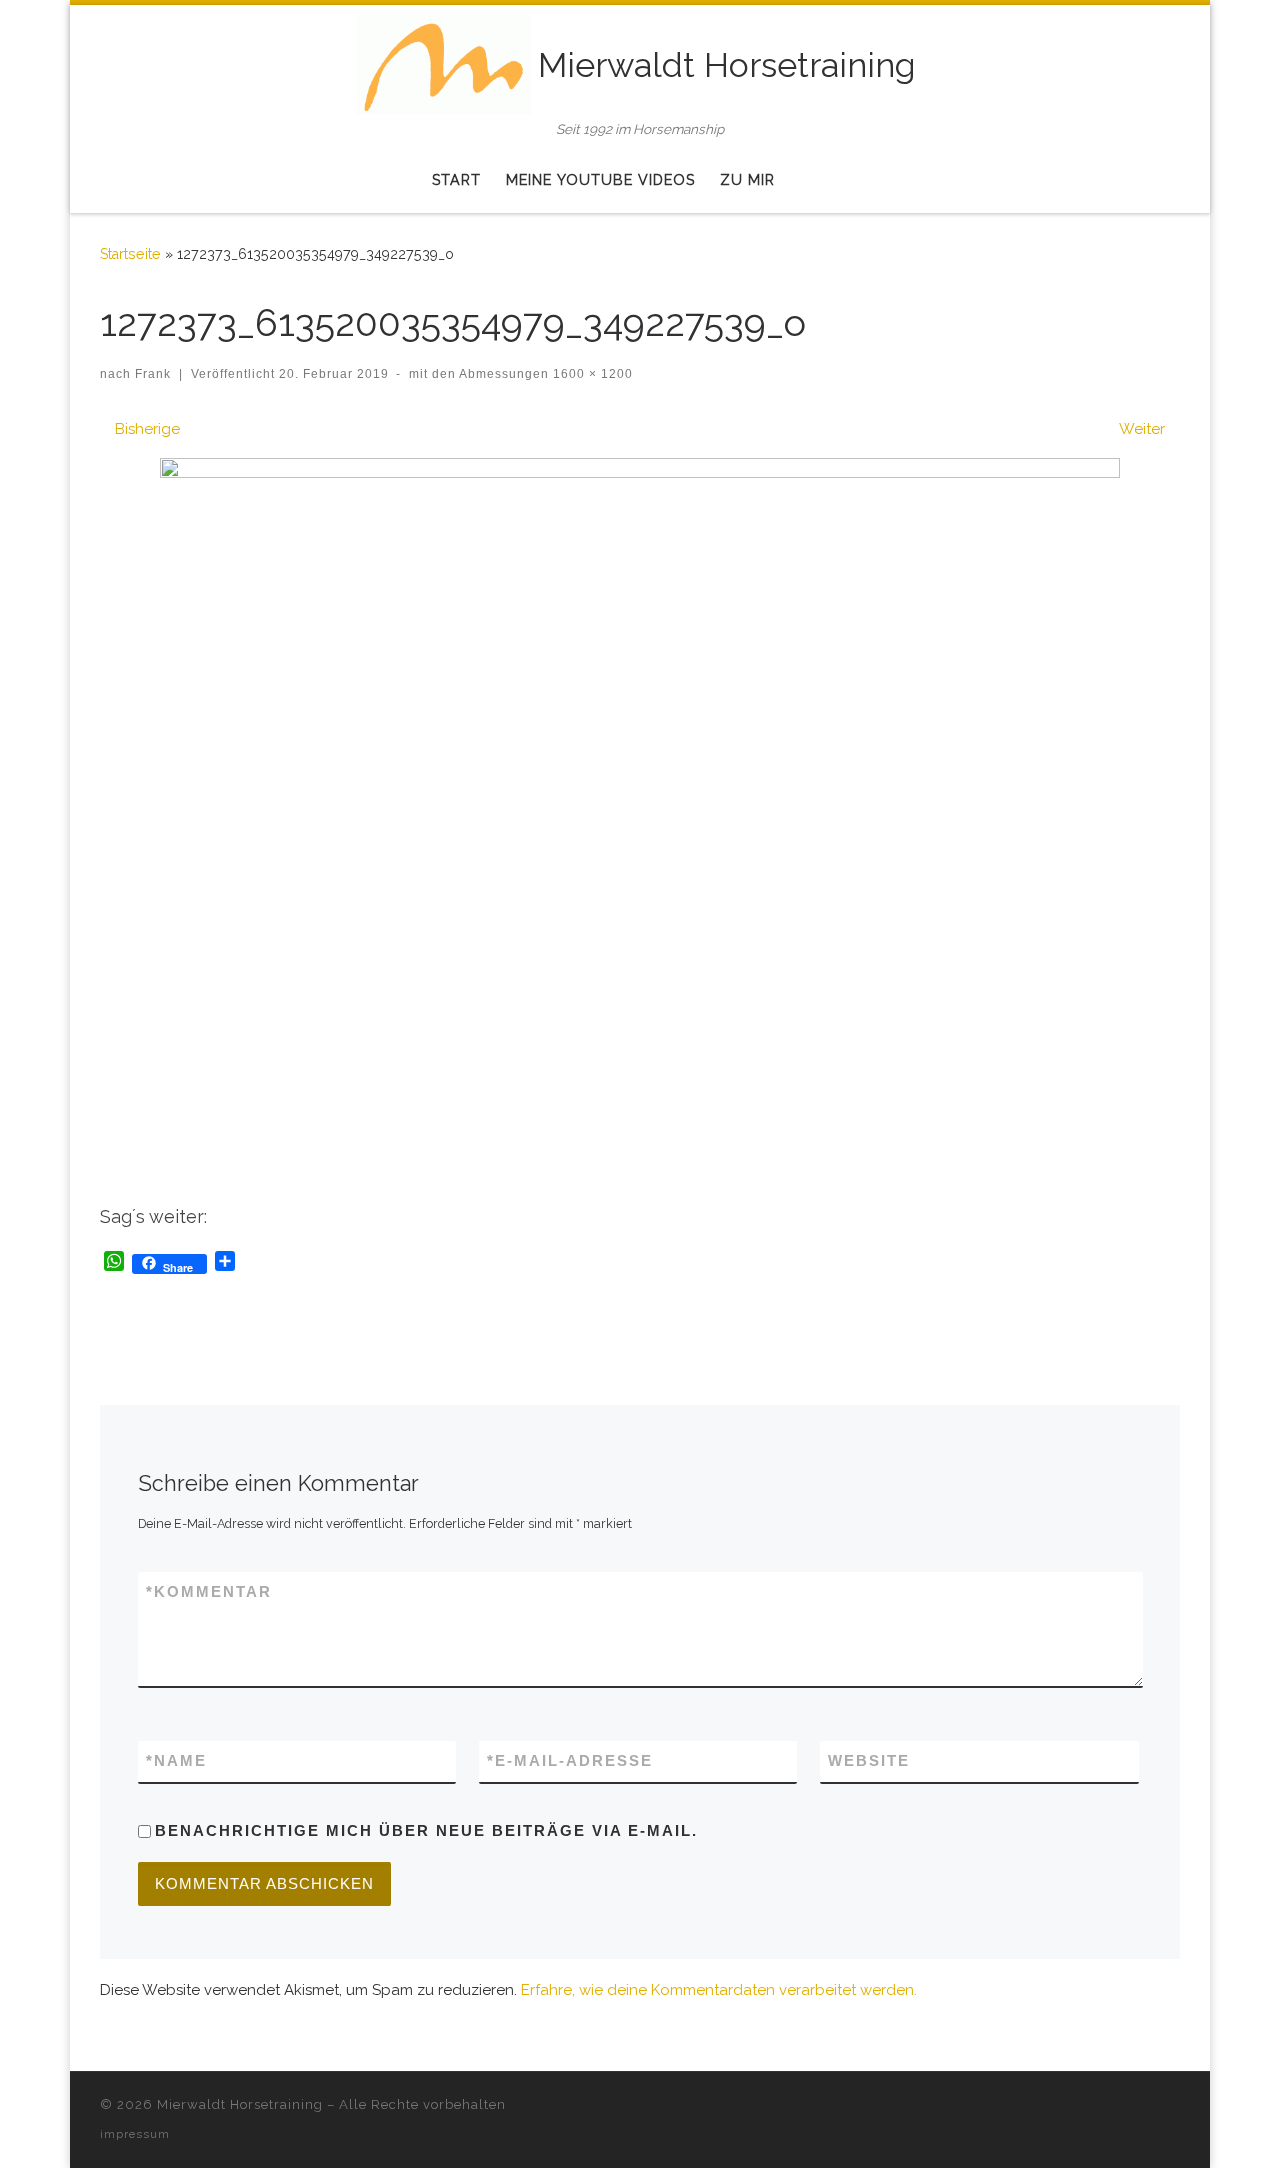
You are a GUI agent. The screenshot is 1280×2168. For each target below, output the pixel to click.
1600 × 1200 (591, 374)
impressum (135, 2134)
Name (176, 1760)
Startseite (130, 254)
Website (869, 1760)
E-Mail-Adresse (570, 1760)
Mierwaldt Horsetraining (240, 2104)
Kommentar (209, 1591)
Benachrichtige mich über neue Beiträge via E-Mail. (426, 1830)
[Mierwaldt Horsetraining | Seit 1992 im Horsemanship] (444, 62)
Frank (153, 374)
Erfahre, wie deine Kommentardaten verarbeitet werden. (719, 1990)
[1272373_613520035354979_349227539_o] (640, 818)
